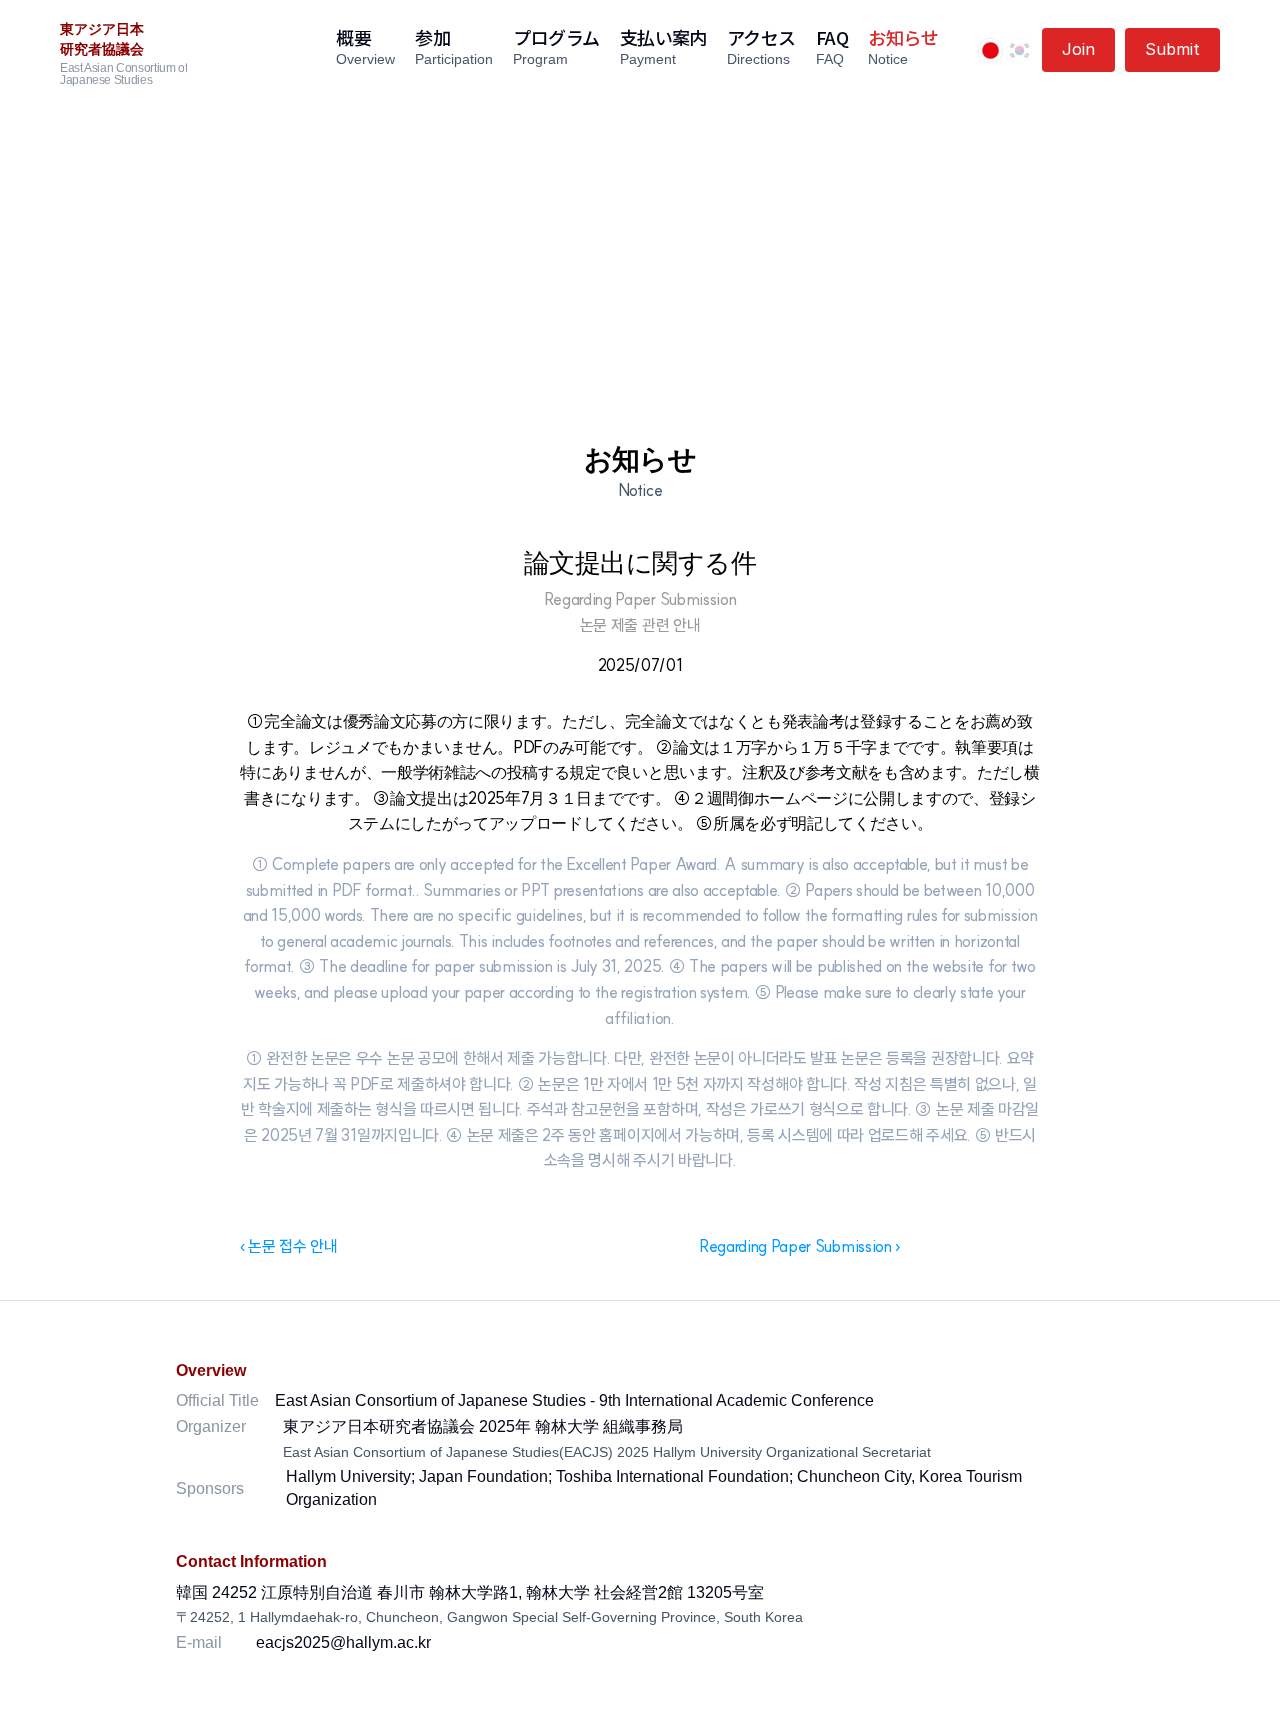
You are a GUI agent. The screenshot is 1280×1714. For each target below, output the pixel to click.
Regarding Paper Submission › (799, 1246)
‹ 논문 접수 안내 (289, 1246)
